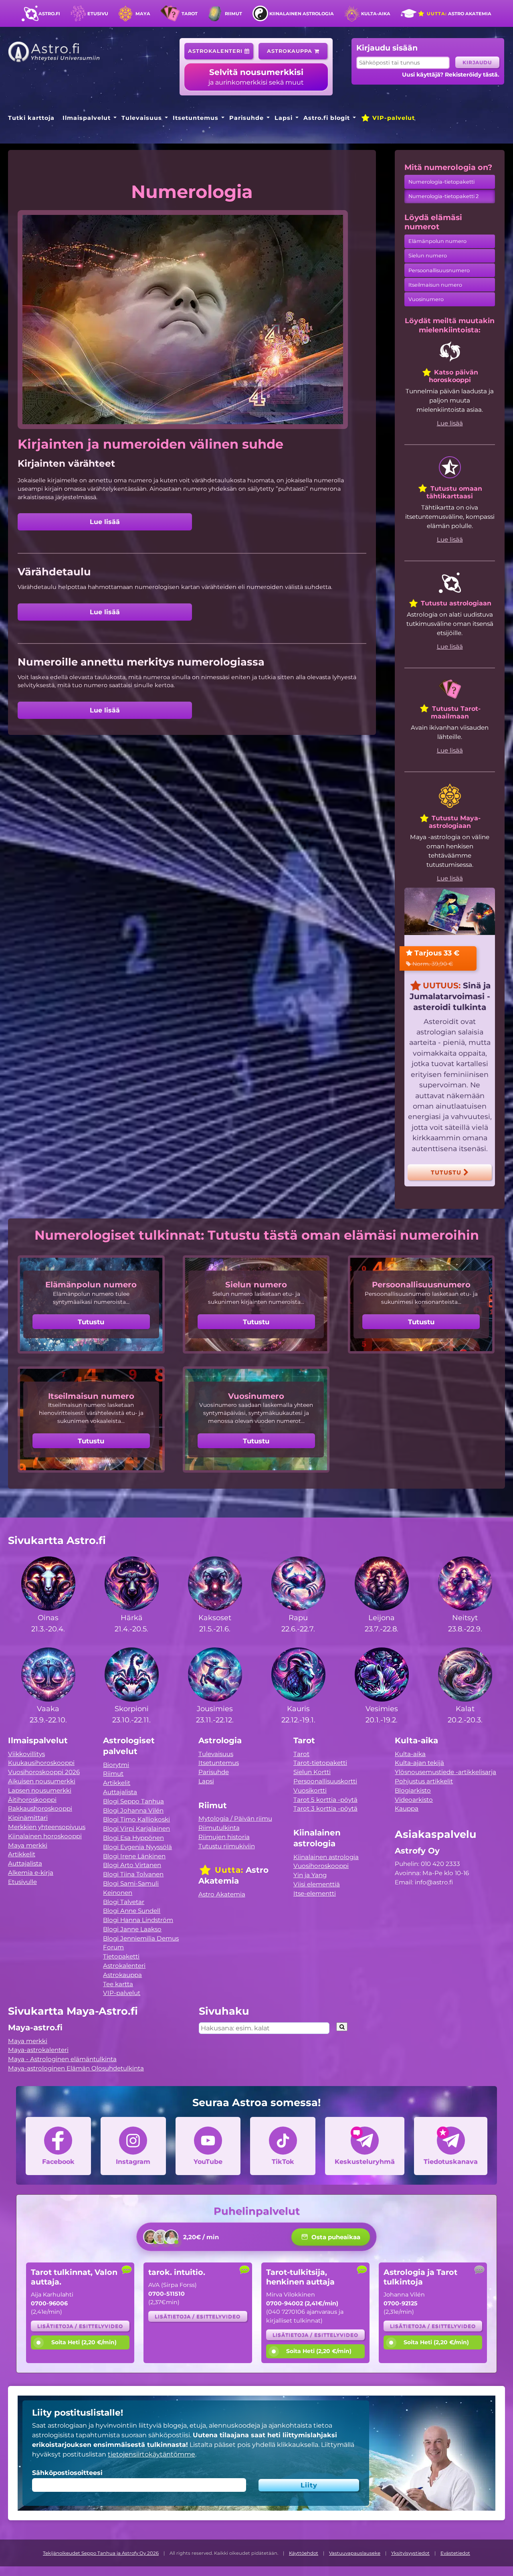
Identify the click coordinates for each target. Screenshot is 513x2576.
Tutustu (447, 1172)
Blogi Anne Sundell (132, 1911)
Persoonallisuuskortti (325, 1781)
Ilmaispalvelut (87, 118)
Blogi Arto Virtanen (132, 1865)
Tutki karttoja (31, 118)
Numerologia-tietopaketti (441, 182)
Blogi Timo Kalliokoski (136, 1819)
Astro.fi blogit (327, 118)
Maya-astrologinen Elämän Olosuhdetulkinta (76, 2068)
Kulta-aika (376, 14)
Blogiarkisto (413, 1790)
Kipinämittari (28, 1818)
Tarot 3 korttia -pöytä (325, 1808)
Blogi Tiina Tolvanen (133, 1874)
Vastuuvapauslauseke (355, 2553)
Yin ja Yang (310, 1875)
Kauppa (407, 1808)
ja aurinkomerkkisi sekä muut (256, 77)
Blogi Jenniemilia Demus (141, 1938)
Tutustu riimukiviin (227, 1846)
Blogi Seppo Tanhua (133, 1801)
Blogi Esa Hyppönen (133, 1838)
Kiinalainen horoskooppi (45, 1836)
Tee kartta (118, 1984)
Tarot (190, 14)
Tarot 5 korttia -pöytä (325, 1800)
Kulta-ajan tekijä (419, 1763)
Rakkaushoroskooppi (40, 1808)
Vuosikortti (310, 1790)
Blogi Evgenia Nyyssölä (137, 1847)
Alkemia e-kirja (31, 1873)
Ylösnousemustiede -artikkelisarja (445, 1772)
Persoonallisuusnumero (439, 270)
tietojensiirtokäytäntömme (151, 2454)
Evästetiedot (455, 2553)
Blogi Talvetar (124, 1902)
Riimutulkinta (219, 1828)
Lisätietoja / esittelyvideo (80, 2326)
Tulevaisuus (142, 118)
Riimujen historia (224, 1837)
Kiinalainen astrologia (302, 14)
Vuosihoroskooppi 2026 (44, 1772)
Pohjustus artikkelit (424, 1781)
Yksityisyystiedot (410, 2553)
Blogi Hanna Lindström (138, 1920)
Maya (143, 14)
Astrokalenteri (216, 51)
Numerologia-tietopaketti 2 (443, 196)
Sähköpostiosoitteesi (67, 2473)
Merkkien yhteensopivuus (47, 1827)
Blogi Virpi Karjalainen (136, 1828)
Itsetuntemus (196, 118)
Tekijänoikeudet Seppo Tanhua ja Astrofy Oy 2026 (101, 2553)
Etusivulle (22, 1882)
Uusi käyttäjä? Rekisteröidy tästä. (451, 75)
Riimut (233, 14)
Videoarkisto (414, 1800)
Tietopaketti (121, 1956)
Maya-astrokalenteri (38, 2050)
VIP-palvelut (393, 118)
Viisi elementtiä (317, 1884)
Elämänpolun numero (437, 241)
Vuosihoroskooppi (321, 1866)
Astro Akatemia (458, 14)
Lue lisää (105, 522)
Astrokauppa (291, 51)
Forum (113, 1947)
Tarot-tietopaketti (320, 1763)
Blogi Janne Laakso (132, 1929)
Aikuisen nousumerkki (42, 1781)
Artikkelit (22, 1854)
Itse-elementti (315, 1893)
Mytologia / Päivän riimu (235, 1818)
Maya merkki (28, 1845)
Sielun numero (428, 256)
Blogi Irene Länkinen (134, 1856)
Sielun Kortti (312, 1772)
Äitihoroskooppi (32, 1800)
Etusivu (98, 14)
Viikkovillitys (26, 1754)
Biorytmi (116, 1765)
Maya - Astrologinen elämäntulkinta (62, 2059)
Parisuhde (246, 118)
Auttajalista (25, 1863)
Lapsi (284, 118)
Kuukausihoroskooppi (41, 1763)
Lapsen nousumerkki (40, 1790)
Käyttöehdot (304, 2553)
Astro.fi (49, 14)
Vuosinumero (426, 299)
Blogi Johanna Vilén (133, 1810)
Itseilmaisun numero (435, 285)
